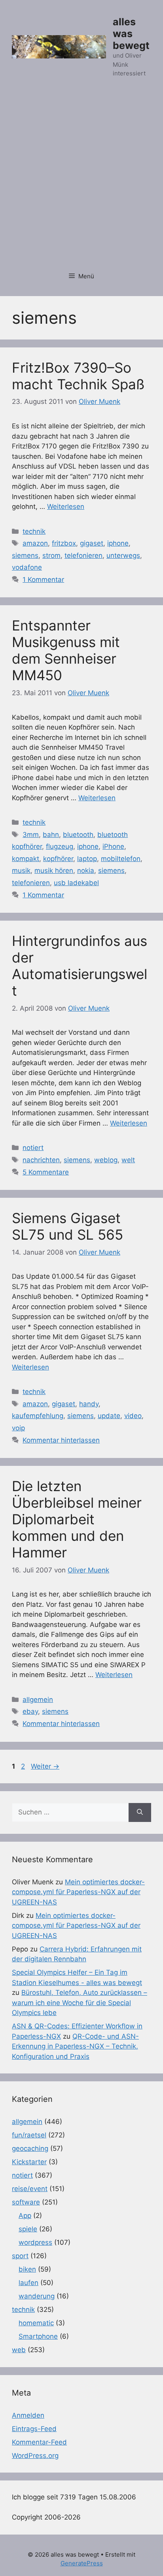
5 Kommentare (46, 1172)
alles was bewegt (131, 34)
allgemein (38, 1700)
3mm (31, 835)
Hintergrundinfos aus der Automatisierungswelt (80, 966)
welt (128, 1160)
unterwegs (123, 555)
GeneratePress (82, 2563)
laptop (87, 859)
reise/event (30, 2189)
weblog (106, 1160)
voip (18, 1428)
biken (27, 2269)
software (26, 2202)
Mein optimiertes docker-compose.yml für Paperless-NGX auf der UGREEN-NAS (78, 1892)
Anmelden (28, 2415)
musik (21, 871)
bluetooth (78, 835)
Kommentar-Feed (39, 2442)
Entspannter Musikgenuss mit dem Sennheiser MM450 (66, 650)
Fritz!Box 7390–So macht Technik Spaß (78, 376)
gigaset (92, 543)
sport (20, 2256)
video (133, 1416)
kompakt (26, 859)
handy (89, 1404)
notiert (33, 1148)
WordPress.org (35, 2456)
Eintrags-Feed (34, 2429)
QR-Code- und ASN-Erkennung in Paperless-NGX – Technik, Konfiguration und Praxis (75, 2046)
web (19, 2350)
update (109, 1416)
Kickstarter (29, 2162)
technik (34, 531)
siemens (25, 555)
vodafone (27, 567)
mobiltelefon (121, 859)
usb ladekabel (76, 883)
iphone (118, 543)
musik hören (54, 871)
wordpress (35, 2242)
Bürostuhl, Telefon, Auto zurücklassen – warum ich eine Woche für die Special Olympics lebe (80, 2003)
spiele (28, 2229)
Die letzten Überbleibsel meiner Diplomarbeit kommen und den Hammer (77, 1519)
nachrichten (41, 1160)
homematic (36, 2323)
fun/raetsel (29, 2135)
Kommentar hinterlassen (61, 1440)
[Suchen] (140, 1812)
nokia (86, 871)
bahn (51, 835)
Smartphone (38, 2336)
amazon (35, 543)
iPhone (113, 846)
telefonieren (83, 555)
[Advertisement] (81, 179)
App (25, 2216)
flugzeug (60, 846)
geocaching (30, 2148)
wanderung (37, 2296)
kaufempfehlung (38, 1416)
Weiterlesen (66, 507)
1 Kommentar (43, 580)
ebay (30, 1711)
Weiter (45, 1766)
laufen (28, 2283)
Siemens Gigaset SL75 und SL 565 (67, 1226)
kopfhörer (58, 859)
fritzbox (64, 543)
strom (51, 555)
